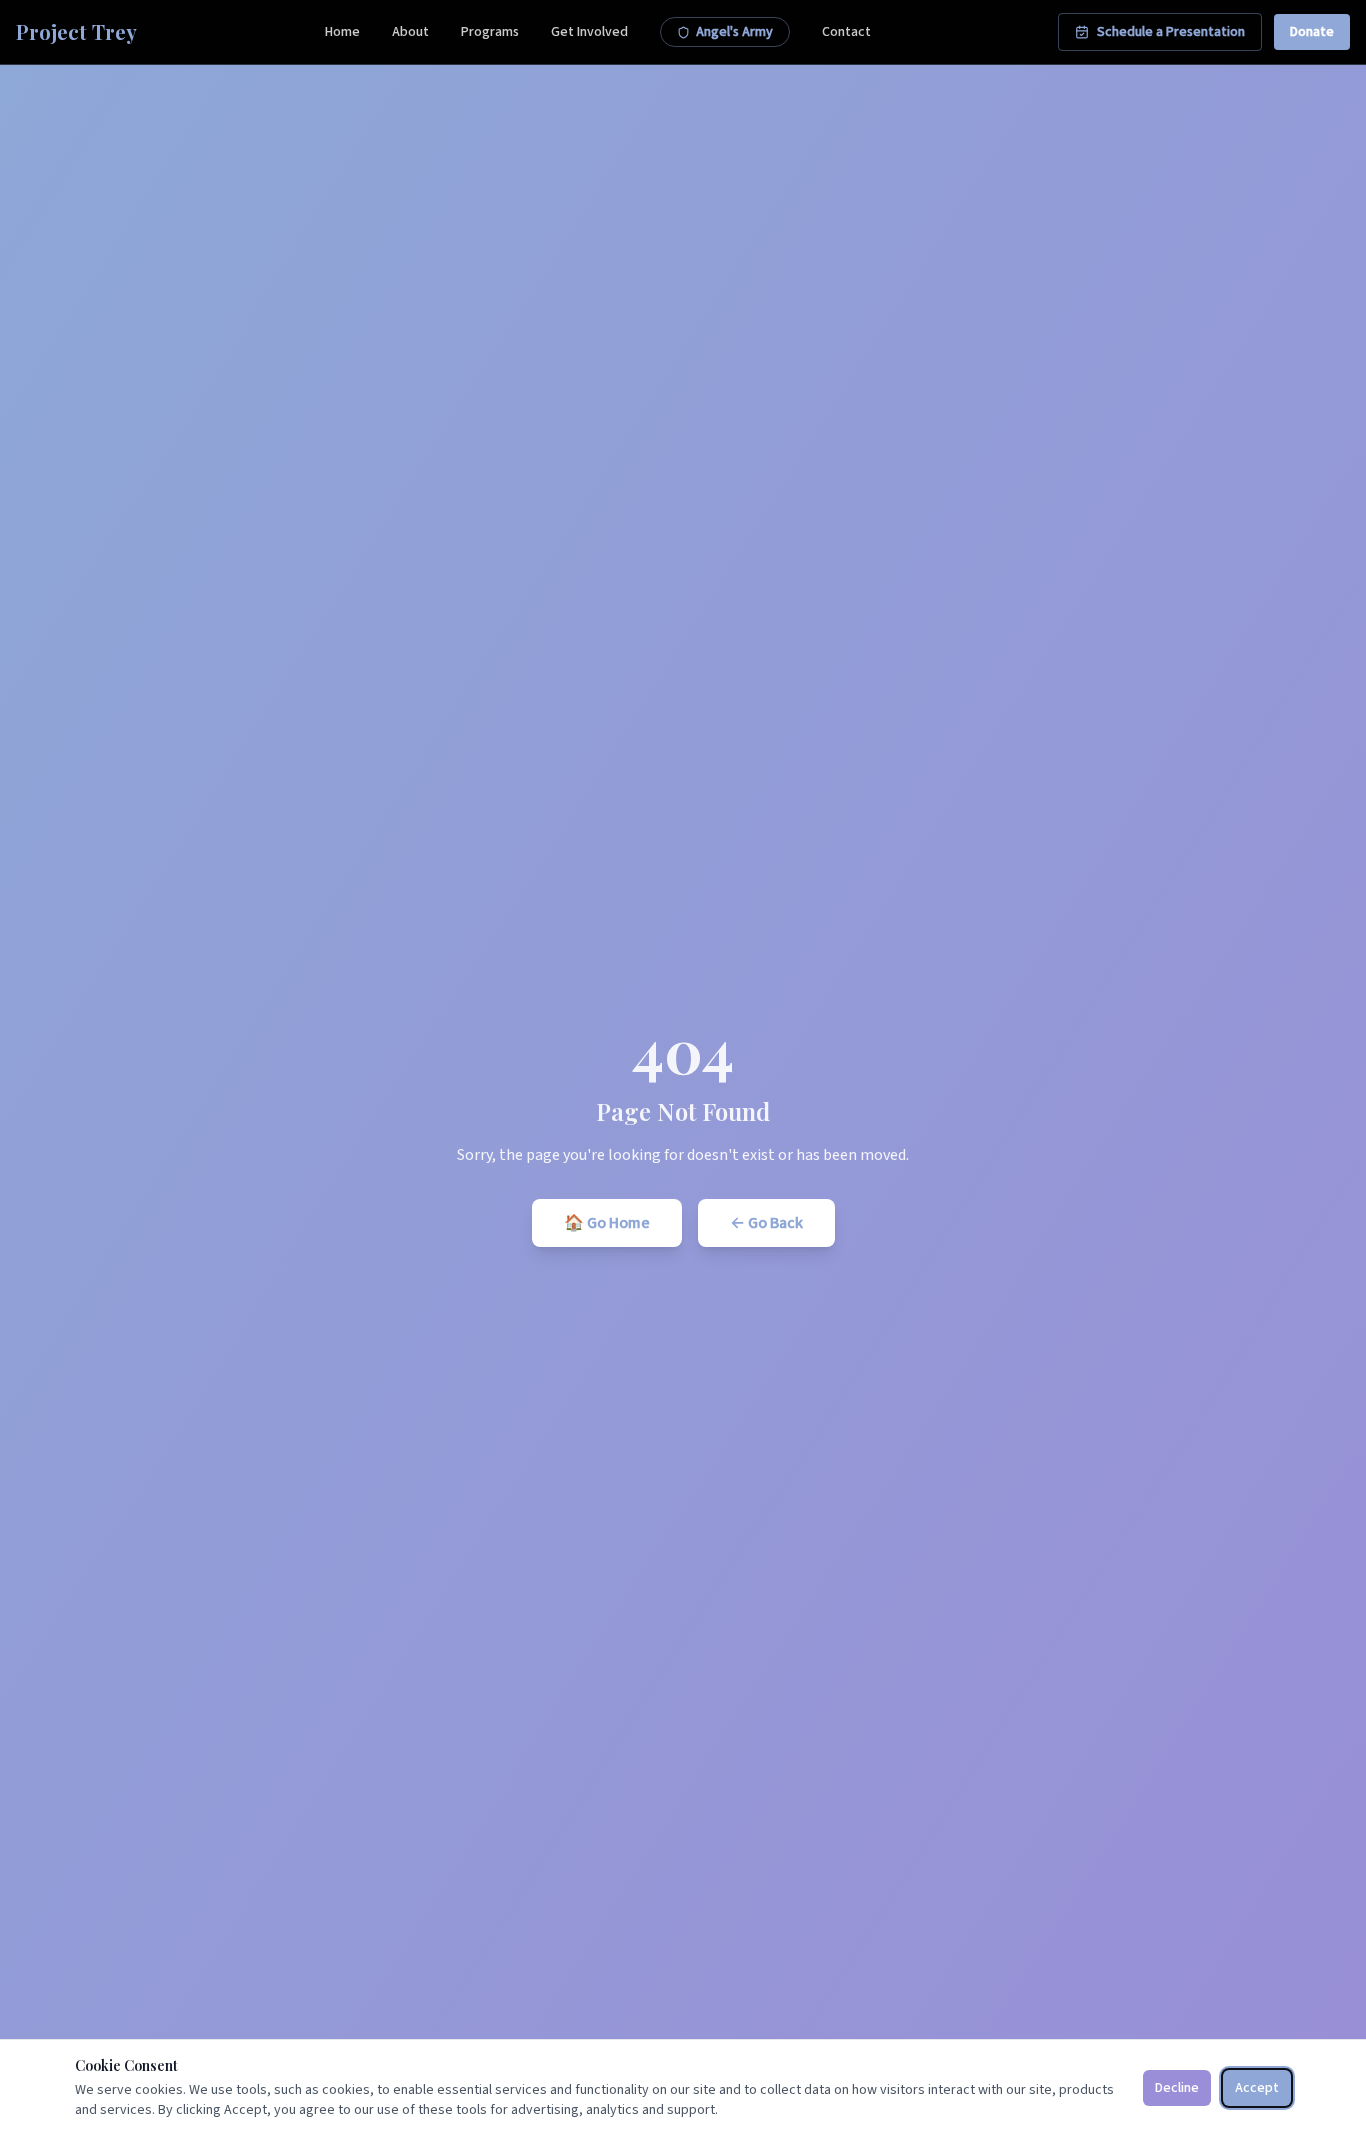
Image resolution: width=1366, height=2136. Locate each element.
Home (342, 32)
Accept (1257, 2088)
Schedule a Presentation (1171, 32)
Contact (846, 32)
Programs (490, 32)
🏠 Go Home (607, 1223)
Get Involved (589, 32)
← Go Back (766, 1223)
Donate (1312, 32)
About (410, 32)
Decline (1177, 2088)
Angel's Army (734, 32)
